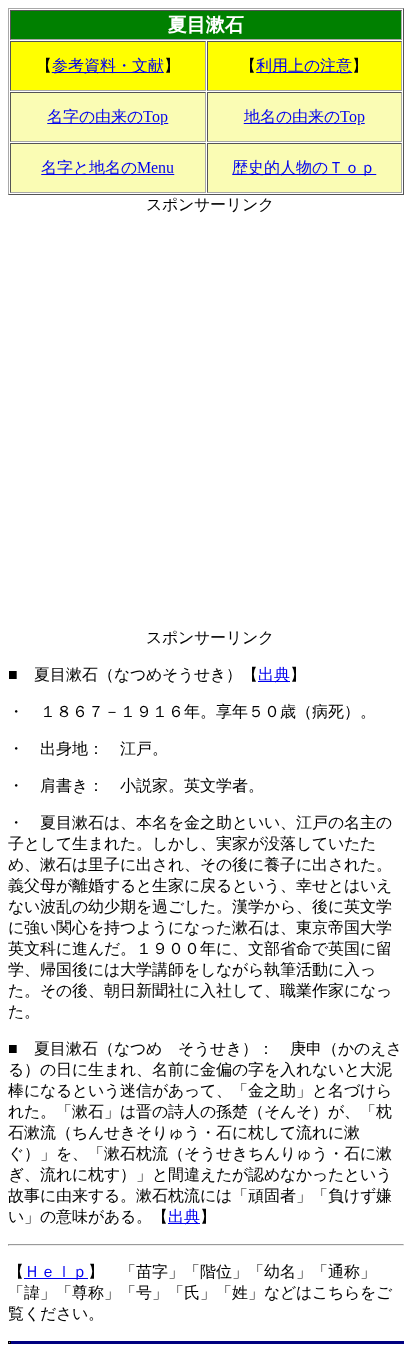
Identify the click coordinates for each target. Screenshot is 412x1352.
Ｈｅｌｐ (56, 1271)
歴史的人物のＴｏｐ (304, 167)
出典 (274, 674)
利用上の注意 (304, 65)
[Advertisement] (206, 422)
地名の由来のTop (304, 116)
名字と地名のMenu (107, 167)
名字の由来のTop (107, 116)
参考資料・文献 (108, 65)
